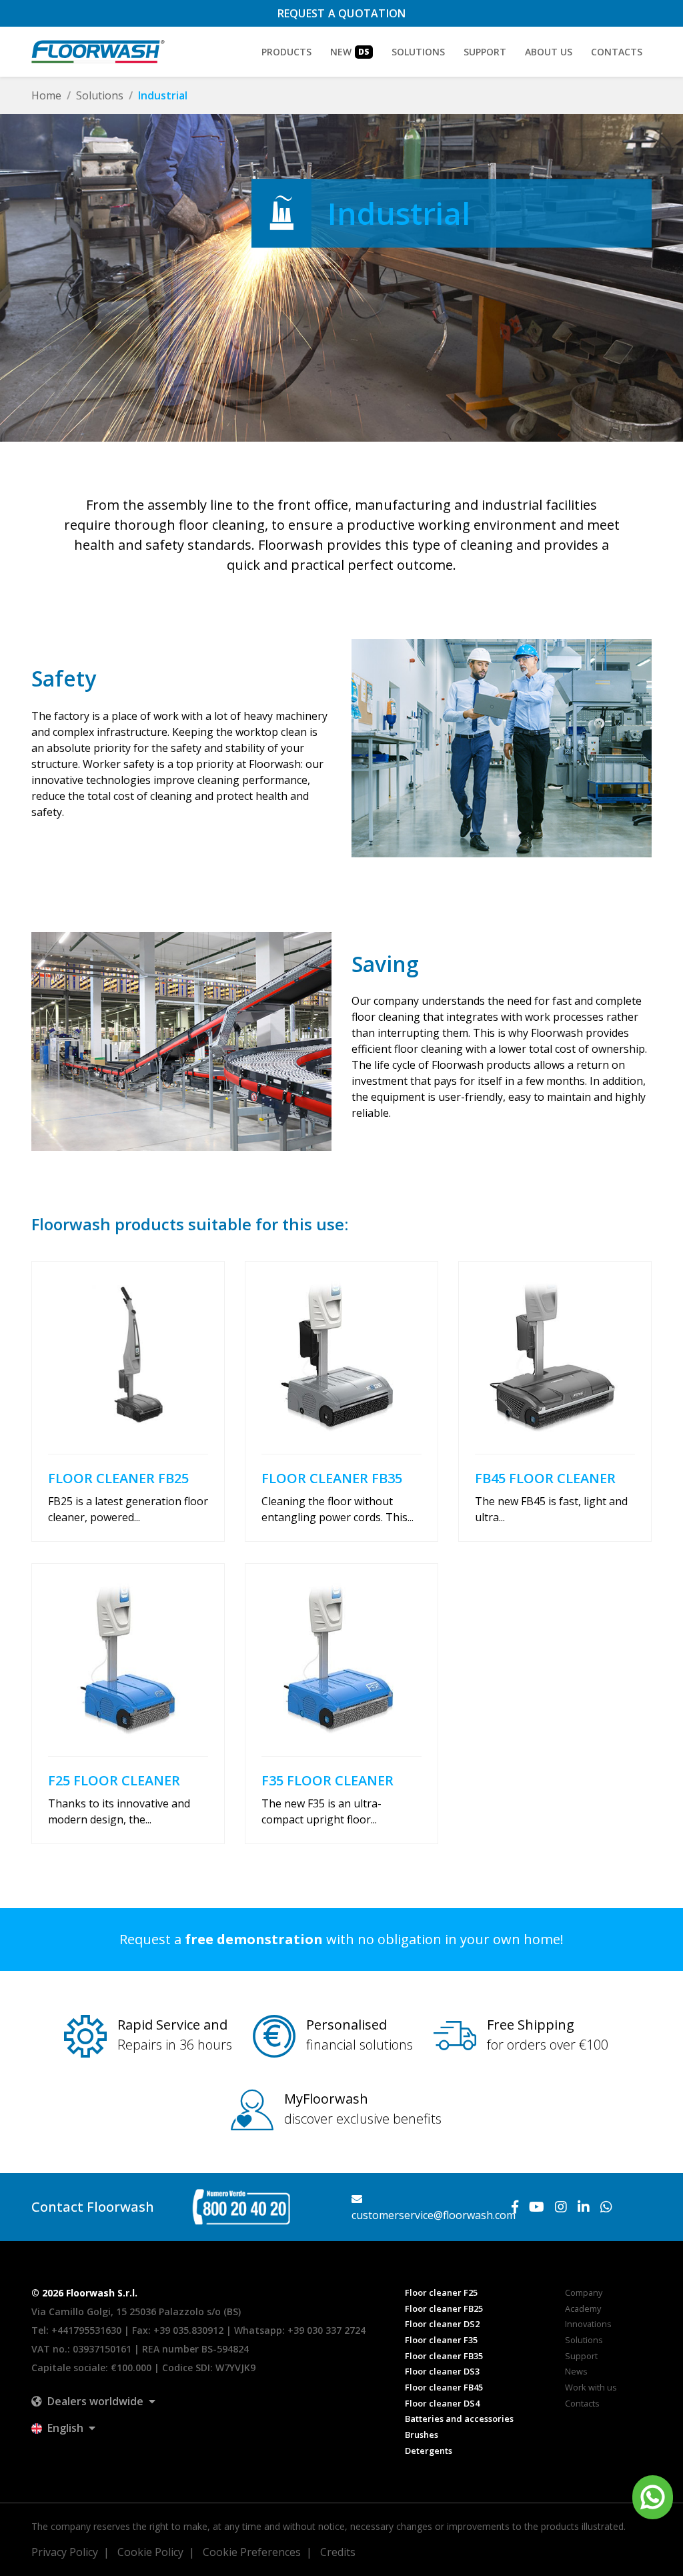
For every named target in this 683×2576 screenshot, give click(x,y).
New (350, 52)
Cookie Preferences (252, 2552)
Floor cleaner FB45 (444, 2387)
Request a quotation (342, 13)
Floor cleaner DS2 (442, 2324)
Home (46, 95)
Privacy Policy (65, 2552)
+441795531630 (86, 2330)
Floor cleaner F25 (441, 2292)
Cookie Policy (150, 2552)
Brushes (422, 2435)
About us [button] (549, 52)
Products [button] (286, 52)
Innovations (588, 2324)
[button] (93, 2401)
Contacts (617, 52)
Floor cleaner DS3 (442, 2371)
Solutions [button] (418, 52)
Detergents (429, 2451)
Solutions (100, 95)
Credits (338, 2552)
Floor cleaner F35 (441, 2340)
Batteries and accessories (459, 2419)
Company (584, 2292)
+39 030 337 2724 (326, 2330)
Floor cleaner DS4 (442, 2403)
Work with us (591, 2387)
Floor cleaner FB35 (444, 2356)
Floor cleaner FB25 (444, 2308)
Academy (583, 2308)
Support (485, 52)
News (576, 2371)
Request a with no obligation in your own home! (341, 1939)
